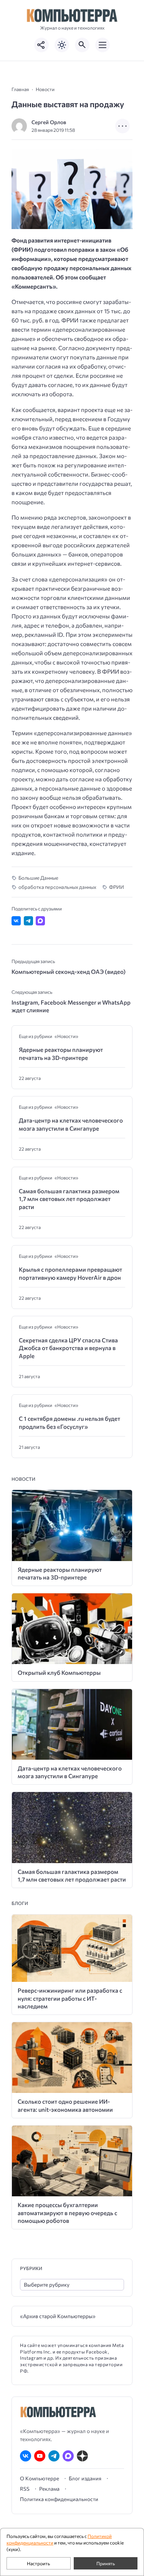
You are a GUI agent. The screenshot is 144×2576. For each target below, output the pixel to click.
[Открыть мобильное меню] (103, 45)
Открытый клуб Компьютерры (59, 1672)
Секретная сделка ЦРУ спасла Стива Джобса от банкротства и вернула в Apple (68, 1348)
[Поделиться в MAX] (40, 921)
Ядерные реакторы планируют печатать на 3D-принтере (61, 1053)
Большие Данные (38, 878)
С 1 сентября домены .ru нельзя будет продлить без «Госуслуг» (70, 1422)
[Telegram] (54, 2456)
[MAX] (68, 2456)
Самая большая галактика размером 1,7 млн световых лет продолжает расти (69, 1199)
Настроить (38, 2563)
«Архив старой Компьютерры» (58, 2316)
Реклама (49, 2489)
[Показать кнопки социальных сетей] (41, 45)
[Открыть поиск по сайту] (82, 45)
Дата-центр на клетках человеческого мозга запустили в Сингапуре (71, 1124)
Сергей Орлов (49, 122)
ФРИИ (117, 887)
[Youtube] (40, 2456)
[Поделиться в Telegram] (28, 921)
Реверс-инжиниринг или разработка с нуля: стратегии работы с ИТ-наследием (70, 1998)
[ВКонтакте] (26, 2456)
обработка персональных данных (57, 887)
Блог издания (85, 2478)
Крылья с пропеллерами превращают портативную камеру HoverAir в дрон (70, 1273)
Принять (106, 2563)
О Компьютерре (40, 2478)
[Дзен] (82, 2456)
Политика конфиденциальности (59, 2499)
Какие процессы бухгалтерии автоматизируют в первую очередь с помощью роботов (67, 2213)
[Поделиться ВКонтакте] (16, 921)
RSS (25, 2489)
